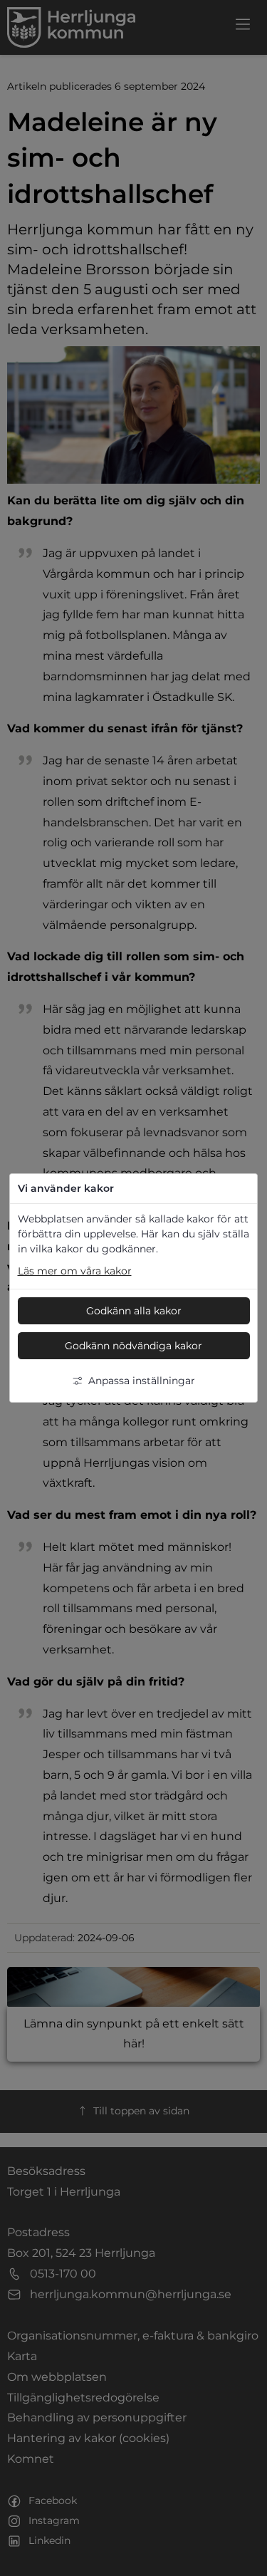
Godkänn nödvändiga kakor (133, 1346)
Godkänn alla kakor (134, 1311)
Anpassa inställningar (142, 1381)
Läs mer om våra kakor (75, 1271)
